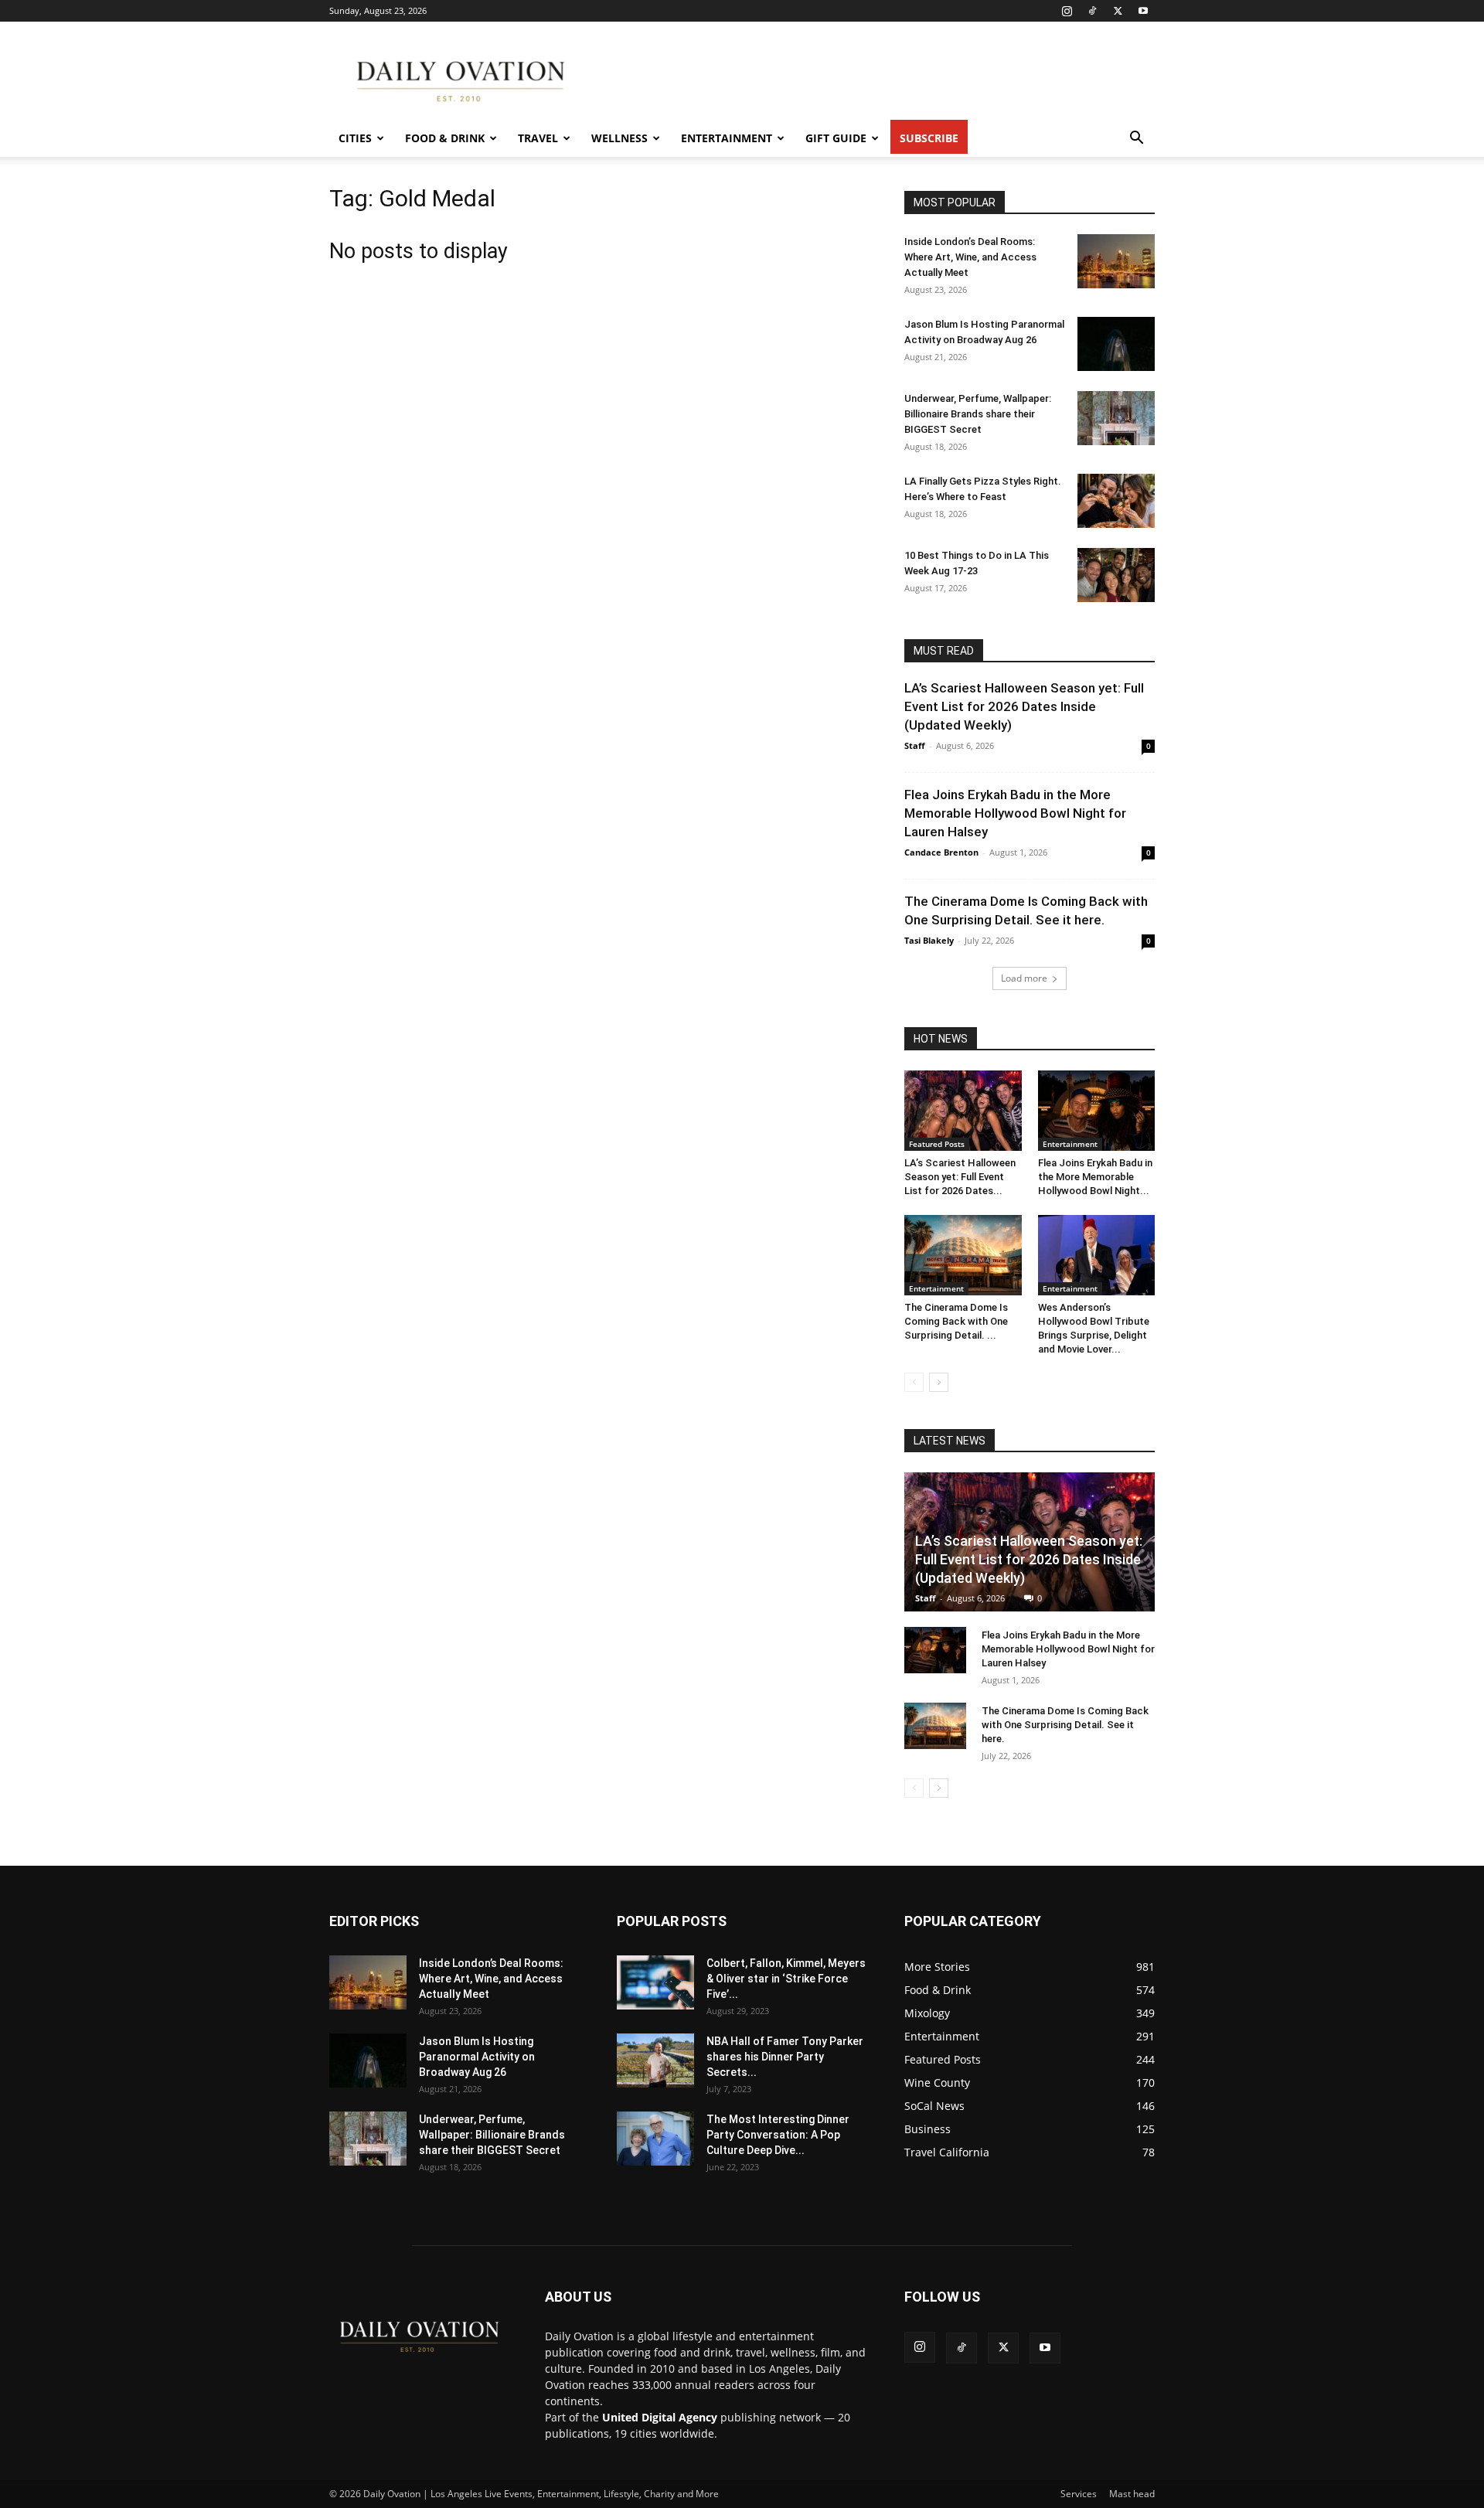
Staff (915, 745)
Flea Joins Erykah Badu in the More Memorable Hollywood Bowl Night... (1095, 1177)
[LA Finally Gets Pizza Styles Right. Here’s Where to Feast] (1116, 501)
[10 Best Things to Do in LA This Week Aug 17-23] (1116, 575)
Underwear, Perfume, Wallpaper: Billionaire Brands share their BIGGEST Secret (978, 414)
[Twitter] (1118, 11)
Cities (355, 138)
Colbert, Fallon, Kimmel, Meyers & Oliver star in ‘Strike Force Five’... (786, 1979)
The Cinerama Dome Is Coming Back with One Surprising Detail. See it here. (1065, 1725)
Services (1079, 2494)
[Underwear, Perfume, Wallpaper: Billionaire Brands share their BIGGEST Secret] (1116, 418)
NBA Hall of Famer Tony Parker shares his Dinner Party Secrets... (785, 2057)
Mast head (1132, 2494)
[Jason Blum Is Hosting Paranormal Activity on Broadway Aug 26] (1116, 344)
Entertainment (727, 138)
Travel (538, 138)
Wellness (619, 138)
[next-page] (939, 1382)
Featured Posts (937, 1144)
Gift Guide (836, 138)
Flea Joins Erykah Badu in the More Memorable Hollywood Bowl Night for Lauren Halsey (1015, 813)
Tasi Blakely (929, 940)
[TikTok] (1092, 11)
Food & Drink (445, 138)
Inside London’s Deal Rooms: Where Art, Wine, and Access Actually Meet (970, 257)
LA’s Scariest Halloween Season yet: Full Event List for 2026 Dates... (960, 1177)
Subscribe (929, 138)
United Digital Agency (660, 2417)
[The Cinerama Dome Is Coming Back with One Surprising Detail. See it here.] (963, 1255)
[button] (1136, 140)
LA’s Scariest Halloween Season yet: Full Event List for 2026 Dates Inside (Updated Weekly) (1024, 706)
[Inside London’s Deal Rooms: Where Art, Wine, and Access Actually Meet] (1116, 261)
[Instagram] (1067, 11)
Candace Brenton (941, 852)
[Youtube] (1143, 11)
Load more (1024, 978)
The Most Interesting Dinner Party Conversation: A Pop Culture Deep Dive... (778, 2135)
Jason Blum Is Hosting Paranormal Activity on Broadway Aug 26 (477, 2057)
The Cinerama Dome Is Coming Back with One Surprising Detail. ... (956, 1321)
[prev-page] (914, 1382)
